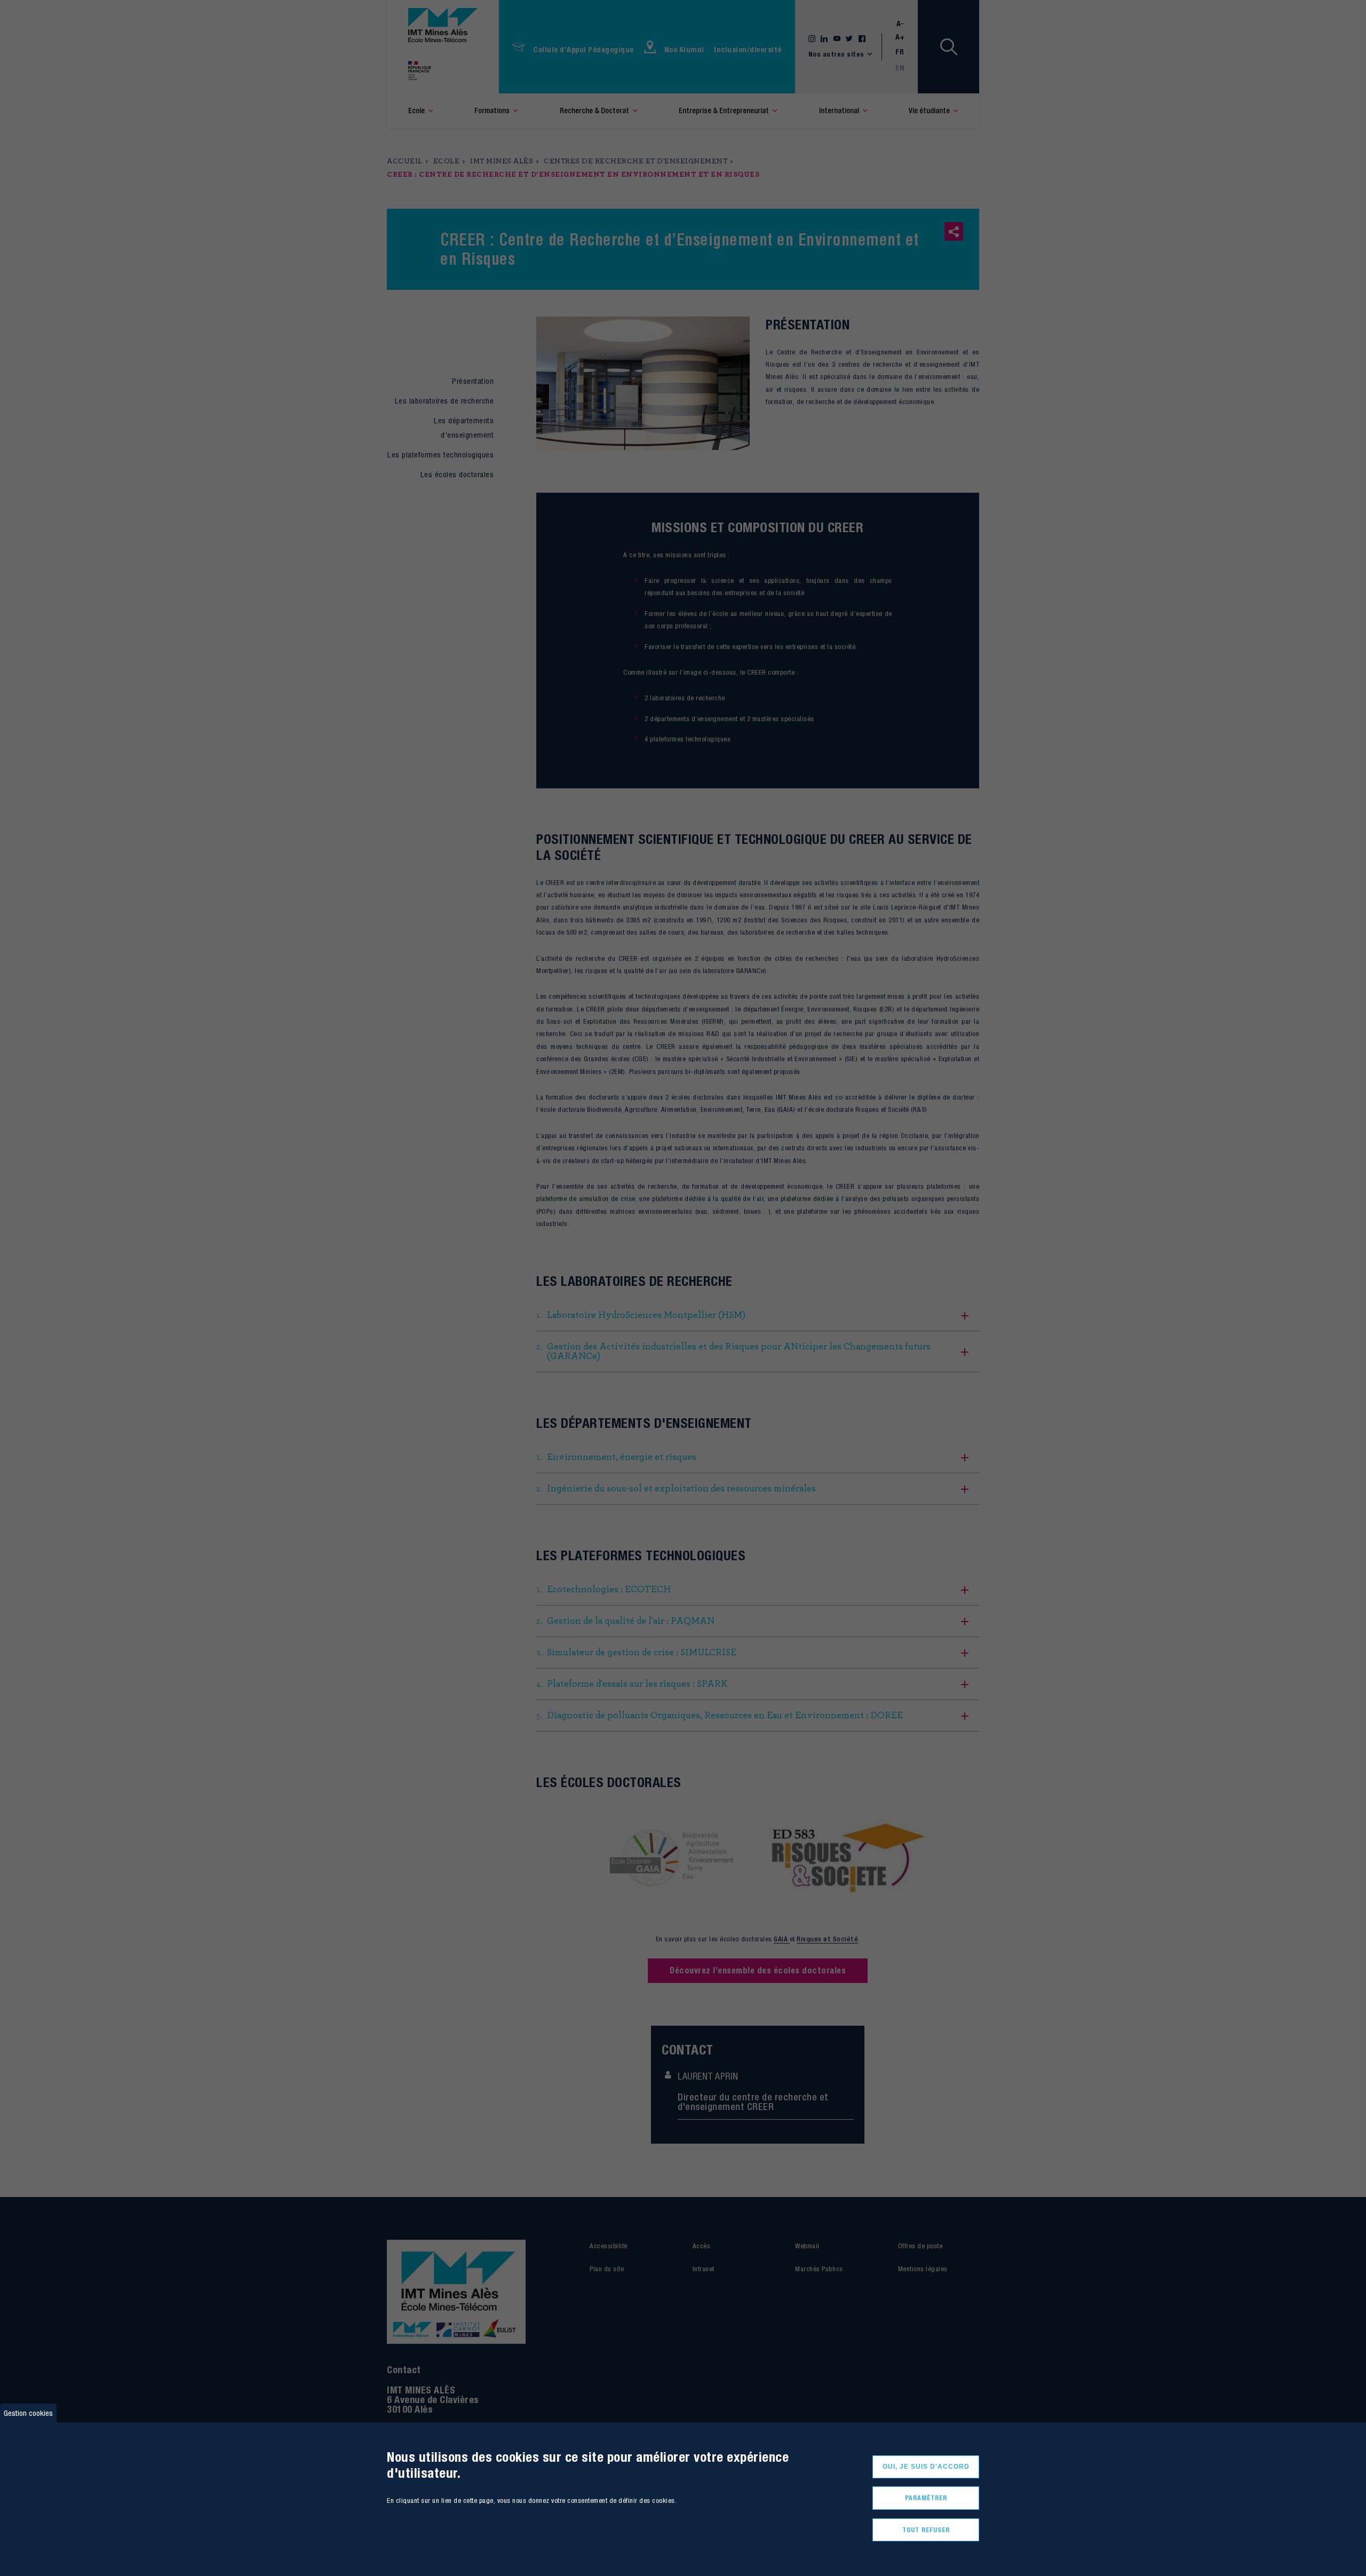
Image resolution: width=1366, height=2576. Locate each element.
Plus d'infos (402, 2527)
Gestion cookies (28, 2413)
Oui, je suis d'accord (926, 2467)
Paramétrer (926, 2498)
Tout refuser (926, 2529)
